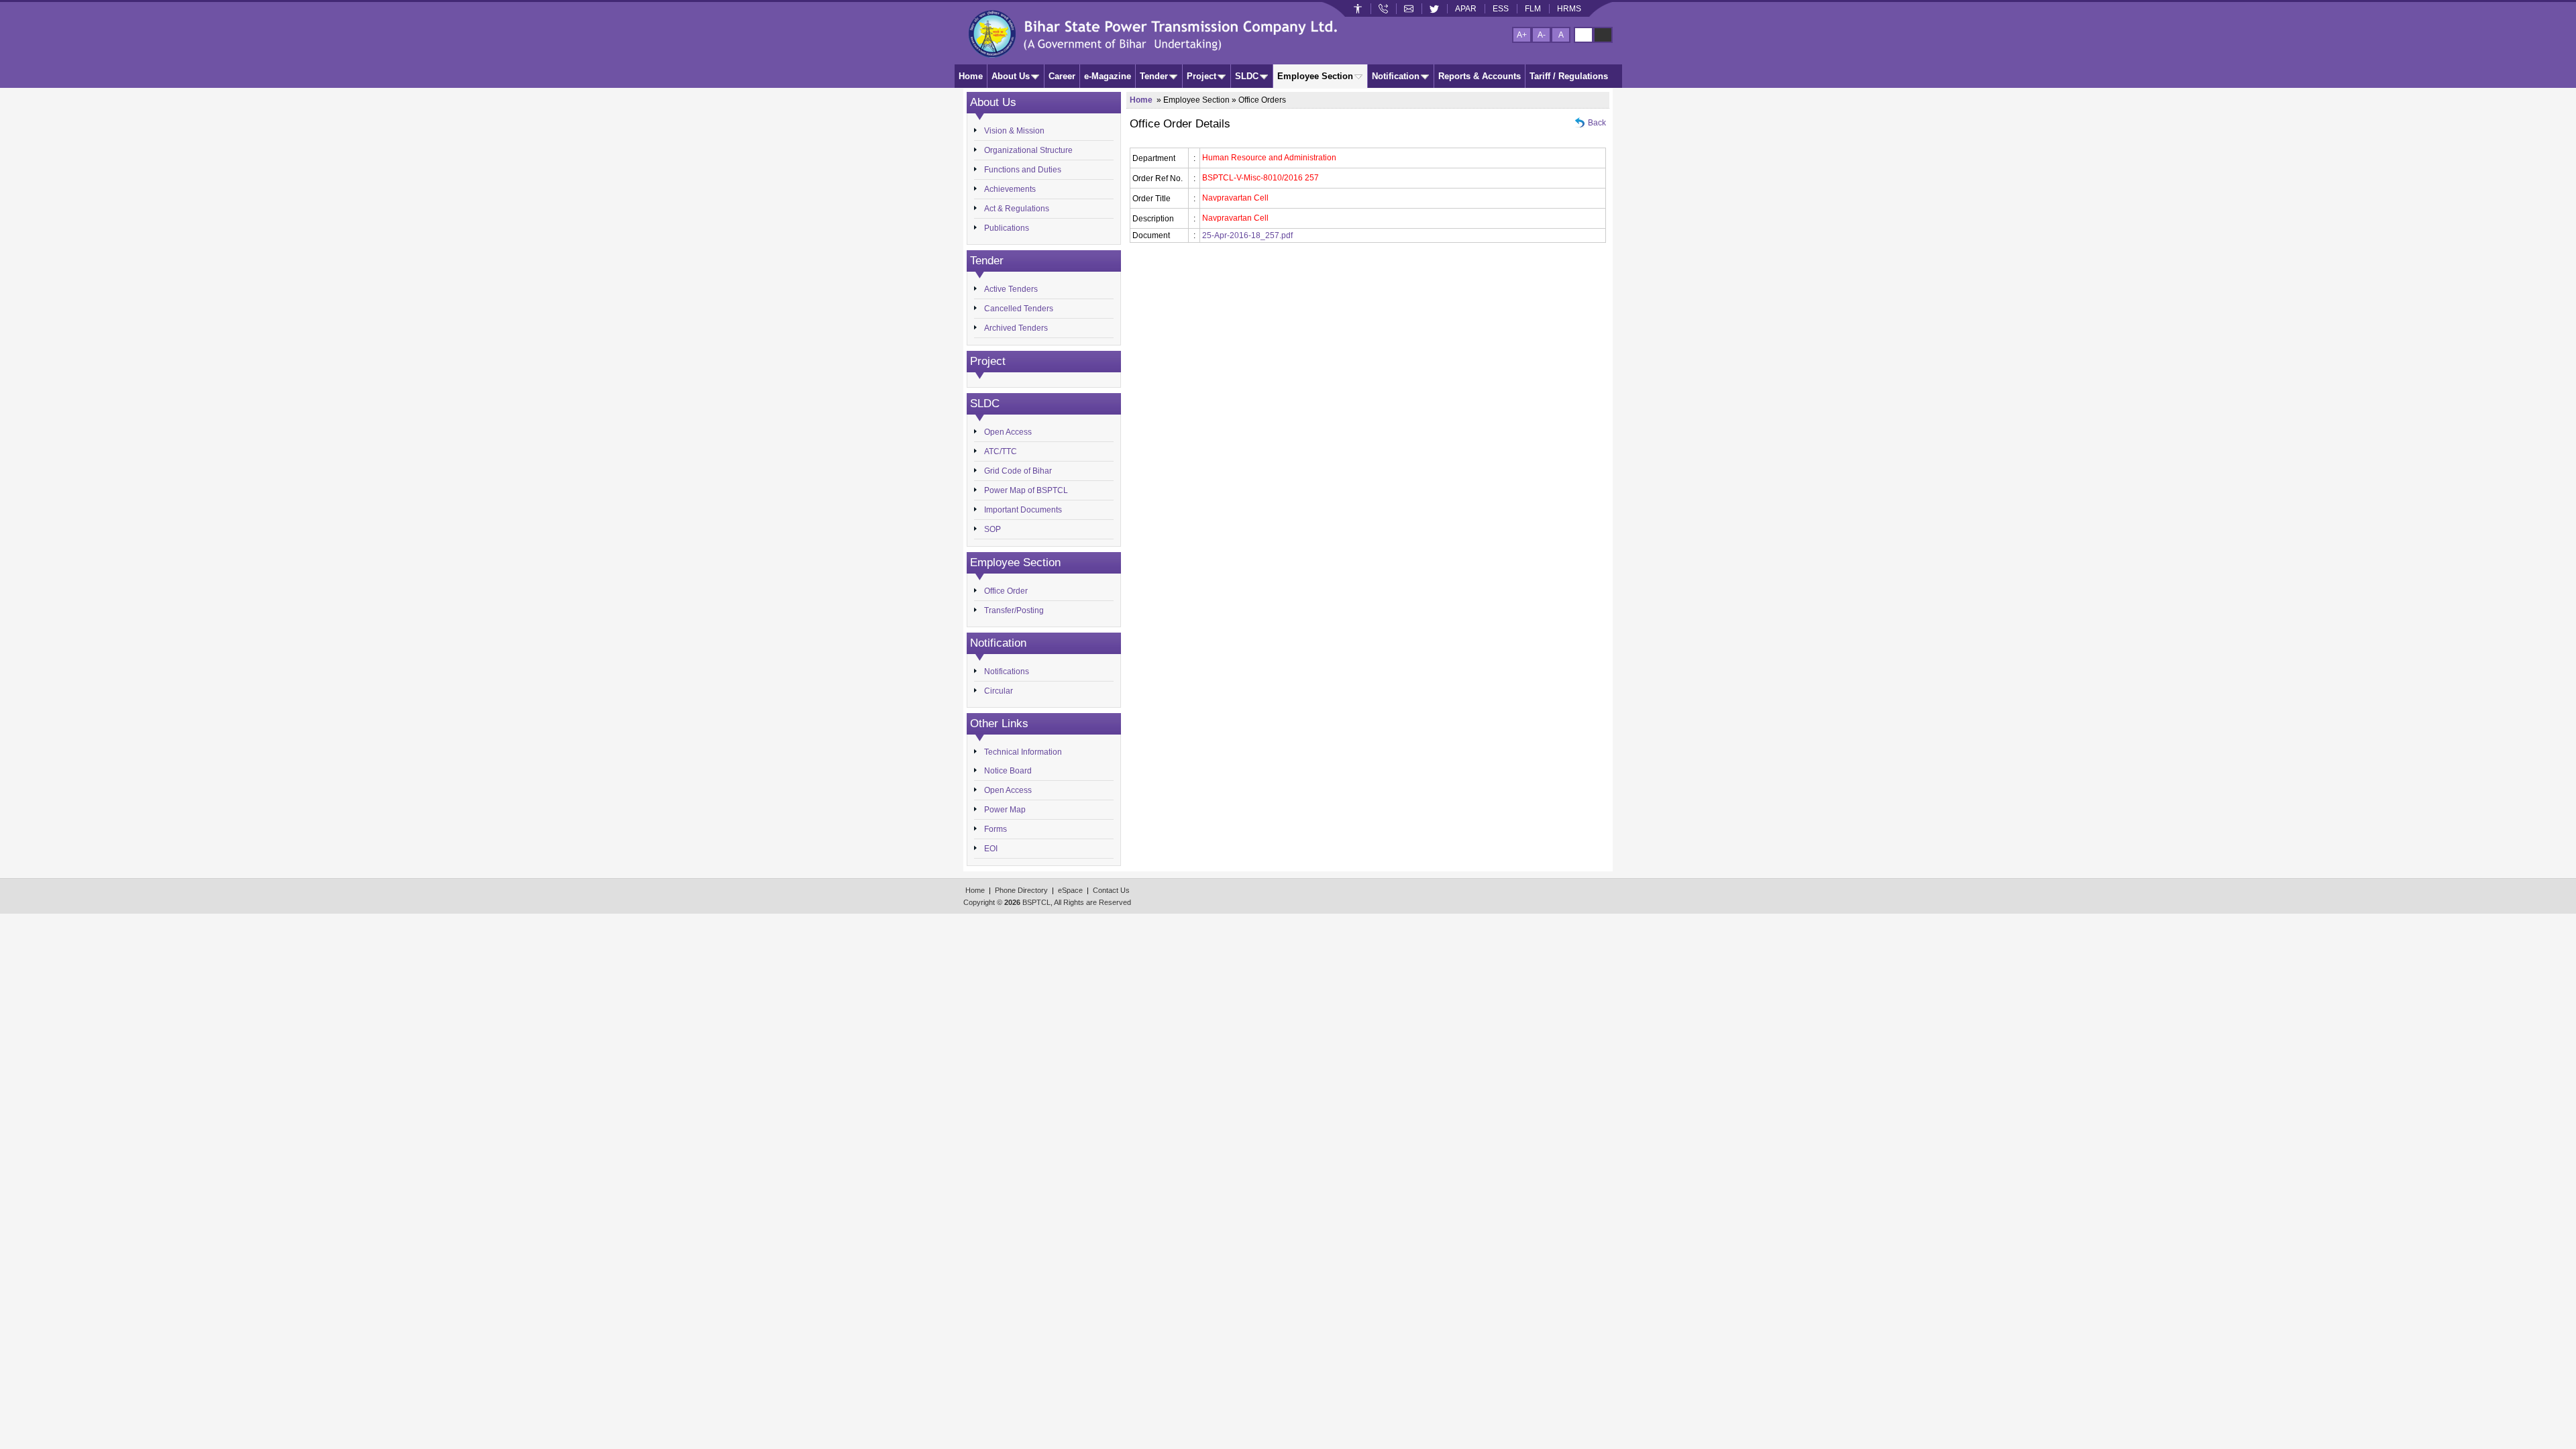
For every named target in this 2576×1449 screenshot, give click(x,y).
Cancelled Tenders (1019, 309)
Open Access (1008, 432)
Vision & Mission (1014, 131)
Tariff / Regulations (1569, 76)
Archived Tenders (1016, 328)
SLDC (1247, 76)
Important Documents (1023, 510)
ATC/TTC (1001, 451)
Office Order (1006, 591)
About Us (1011, 76)
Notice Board (1008, 771)
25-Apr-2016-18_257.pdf (1247, 235)
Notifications (1007, 672)
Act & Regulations (1017, 209)
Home (971, 76)
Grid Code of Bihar (1018, 471)
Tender (1154, 76)
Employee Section (1315, 76)
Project (1201, 76)
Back (1597, 123)
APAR (1466, 9)
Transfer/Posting (1014, 610)
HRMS (1569, 9)
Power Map (1005, 810)
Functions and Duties (1023, 170)
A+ (1522, 35)
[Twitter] (1434, 9)
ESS (1501, 9)
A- (1542, 35)
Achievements (1010, 189)
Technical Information (1023, 752)
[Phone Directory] (1383, 9)
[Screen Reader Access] (1358, 9)
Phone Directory (1021, 890)
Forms (996, 829)
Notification (1396, 76)
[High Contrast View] (1603, 35)
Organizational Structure (1028, 150)
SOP (992, 529)
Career (1062, 76)
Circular (999, 691)
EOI (991, 849)
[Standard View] (1584, 35)
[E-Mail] (1409, 9)
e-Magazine (1108, 76)
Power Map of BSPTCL (1026, 490)
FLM (1533, 9)
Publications (1007, 228)
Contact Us (1111, 890)
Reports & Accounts (1480, 76)
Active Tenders (1011, 289)
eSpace (1070, 890)
